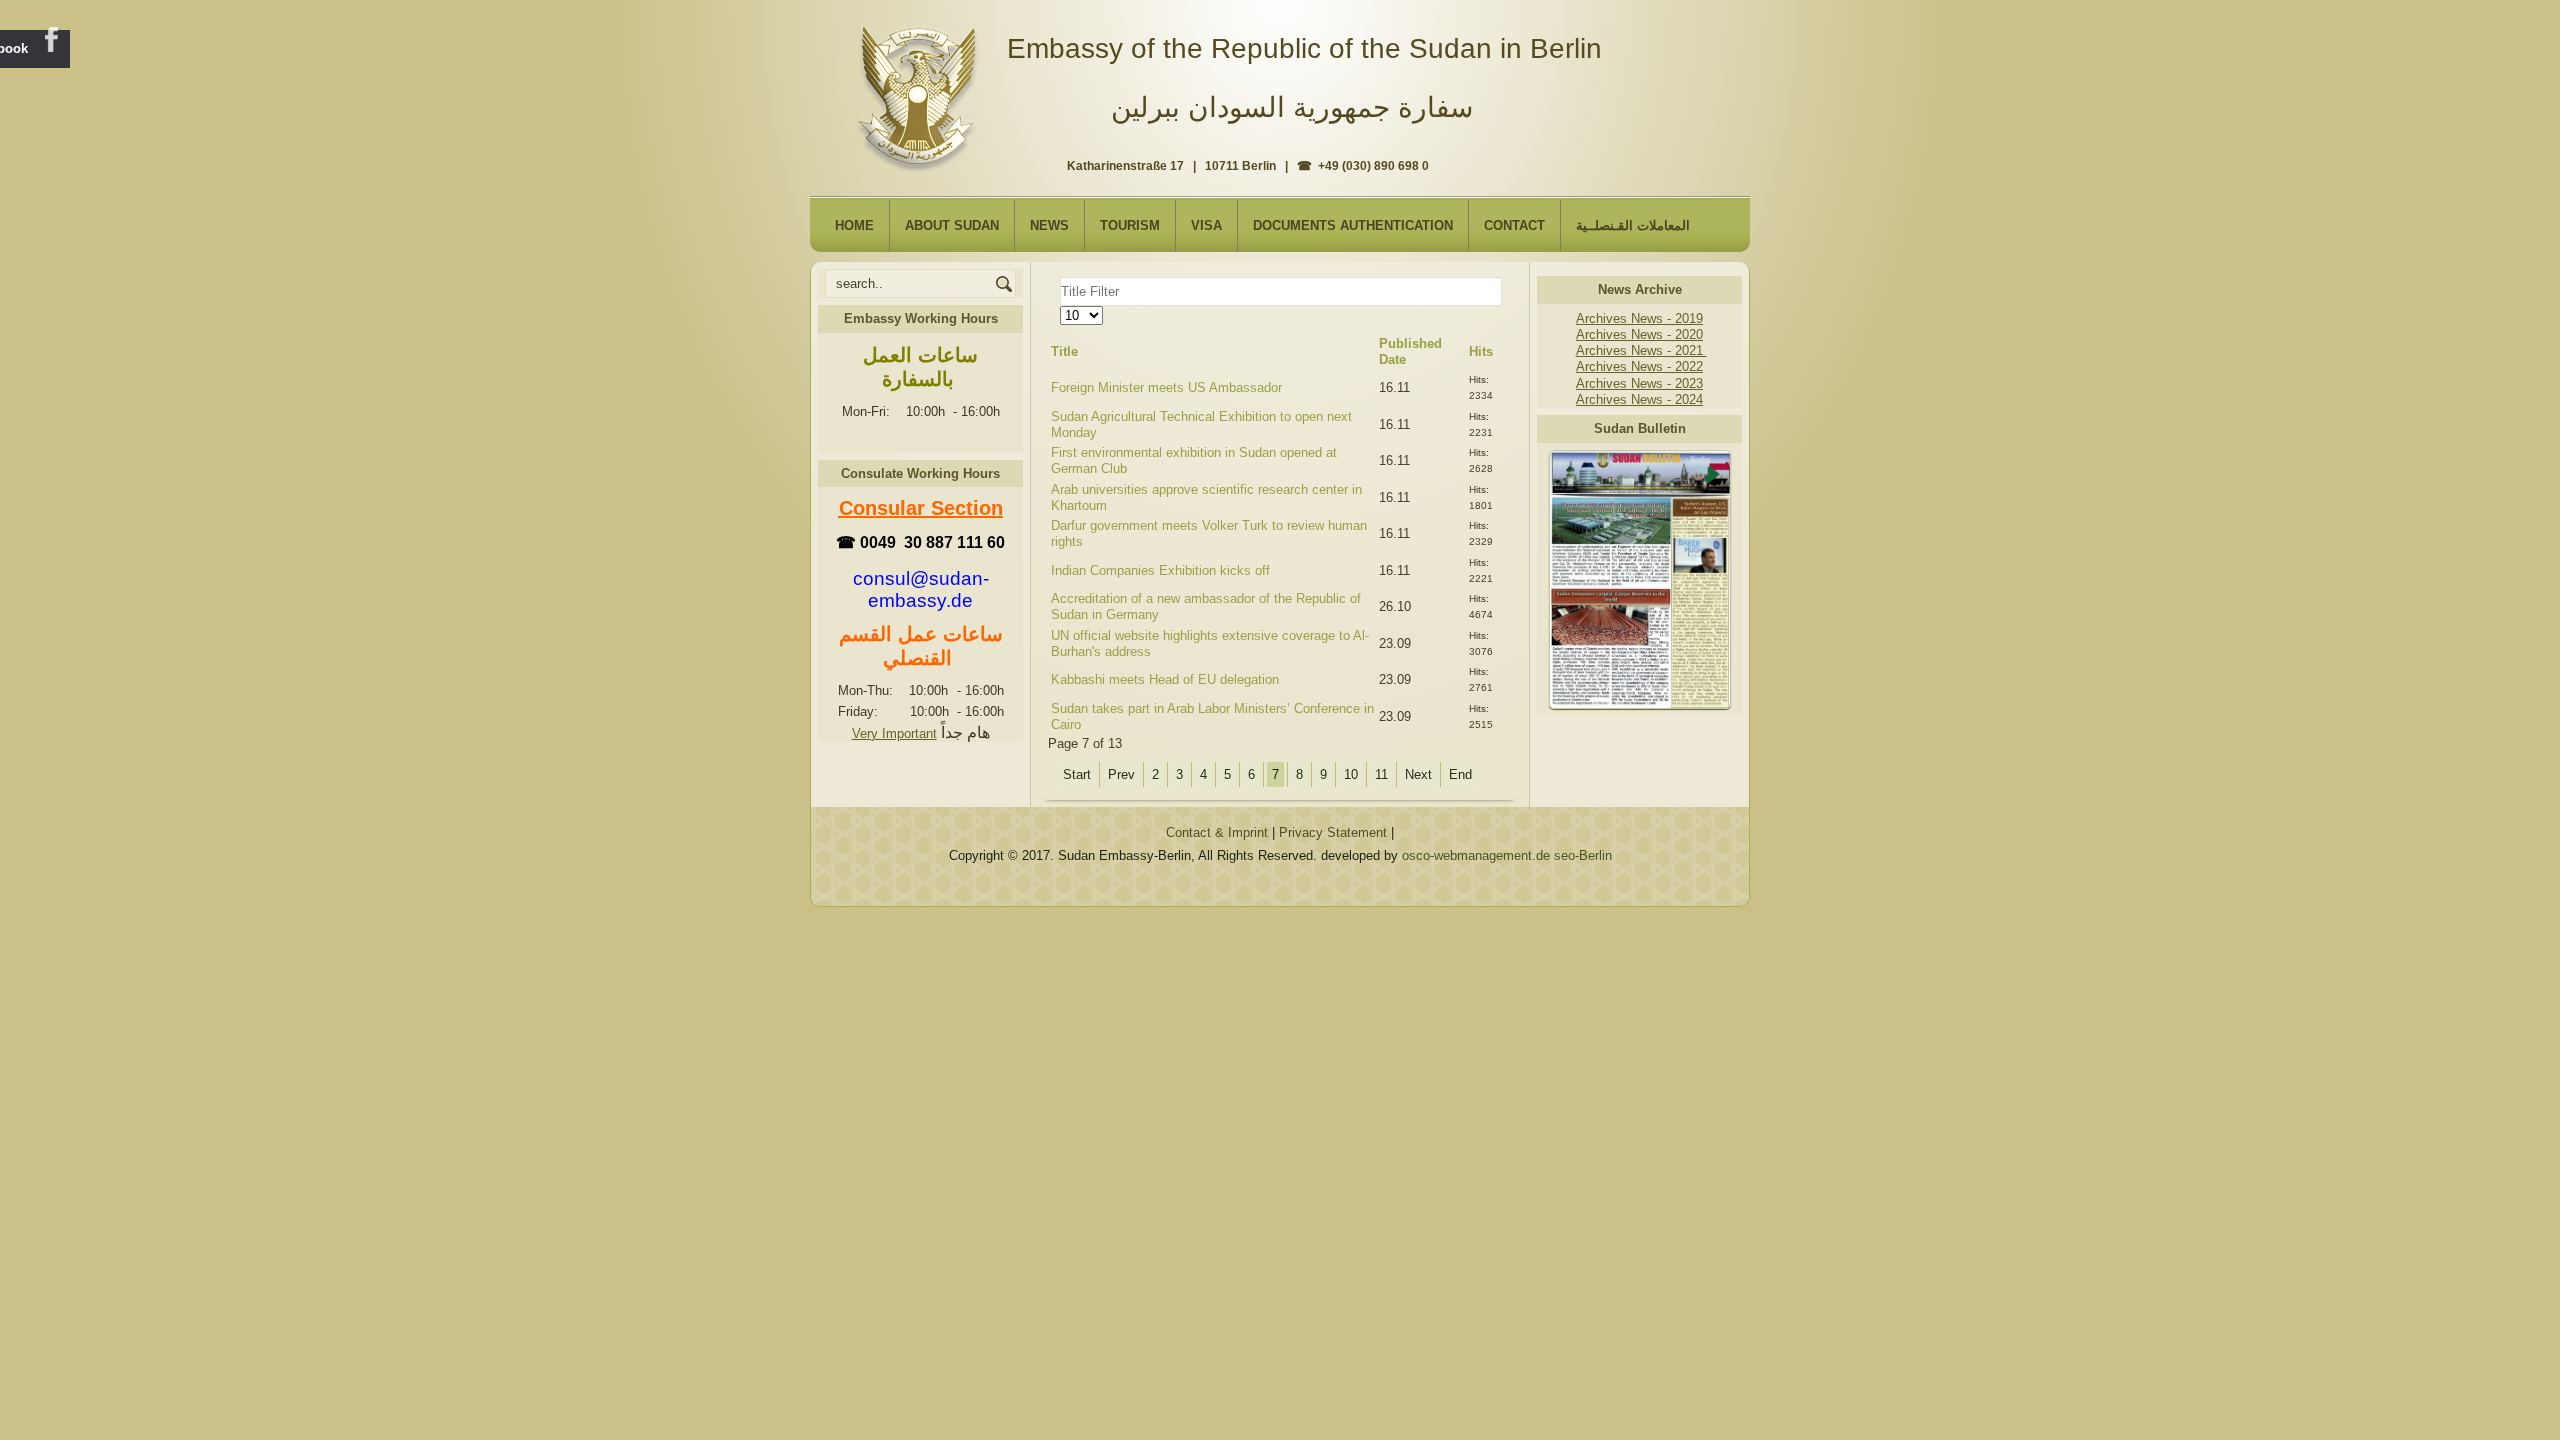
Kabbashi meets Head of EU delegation (1165, 679)
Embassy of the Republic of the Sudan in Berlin (1304, 48)
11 (1381, 774)
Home (854, 225)
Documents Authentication (1353, 225)
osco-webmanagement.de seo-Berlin (1507, 855)
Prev (1121, 774)
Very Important (894, 733)
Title (1064, 351)
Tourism (1130, 225)
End (1460, 774)
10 (1351, 774)
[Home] (921, 91)
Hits (1481, 351)
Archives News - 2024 (1639, 399)
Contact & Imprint (1217, 832)
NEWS (1049, 225)
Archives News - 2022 (1639, 366)
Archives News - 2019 (1639, 318)
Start (1077, 774)
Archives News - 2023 (1639, 383)
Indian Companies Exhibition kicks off (1160, 570)
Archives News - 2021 (1641, 350)
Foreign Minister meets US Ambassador (1166, 387)
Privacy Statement (1333, 832)
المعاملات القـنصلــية (1633, 225)
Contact (1514, 225)
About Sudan (952, 225)
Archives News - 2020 (1639, 334)
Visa (1206, 225)
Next (1418, 774)
